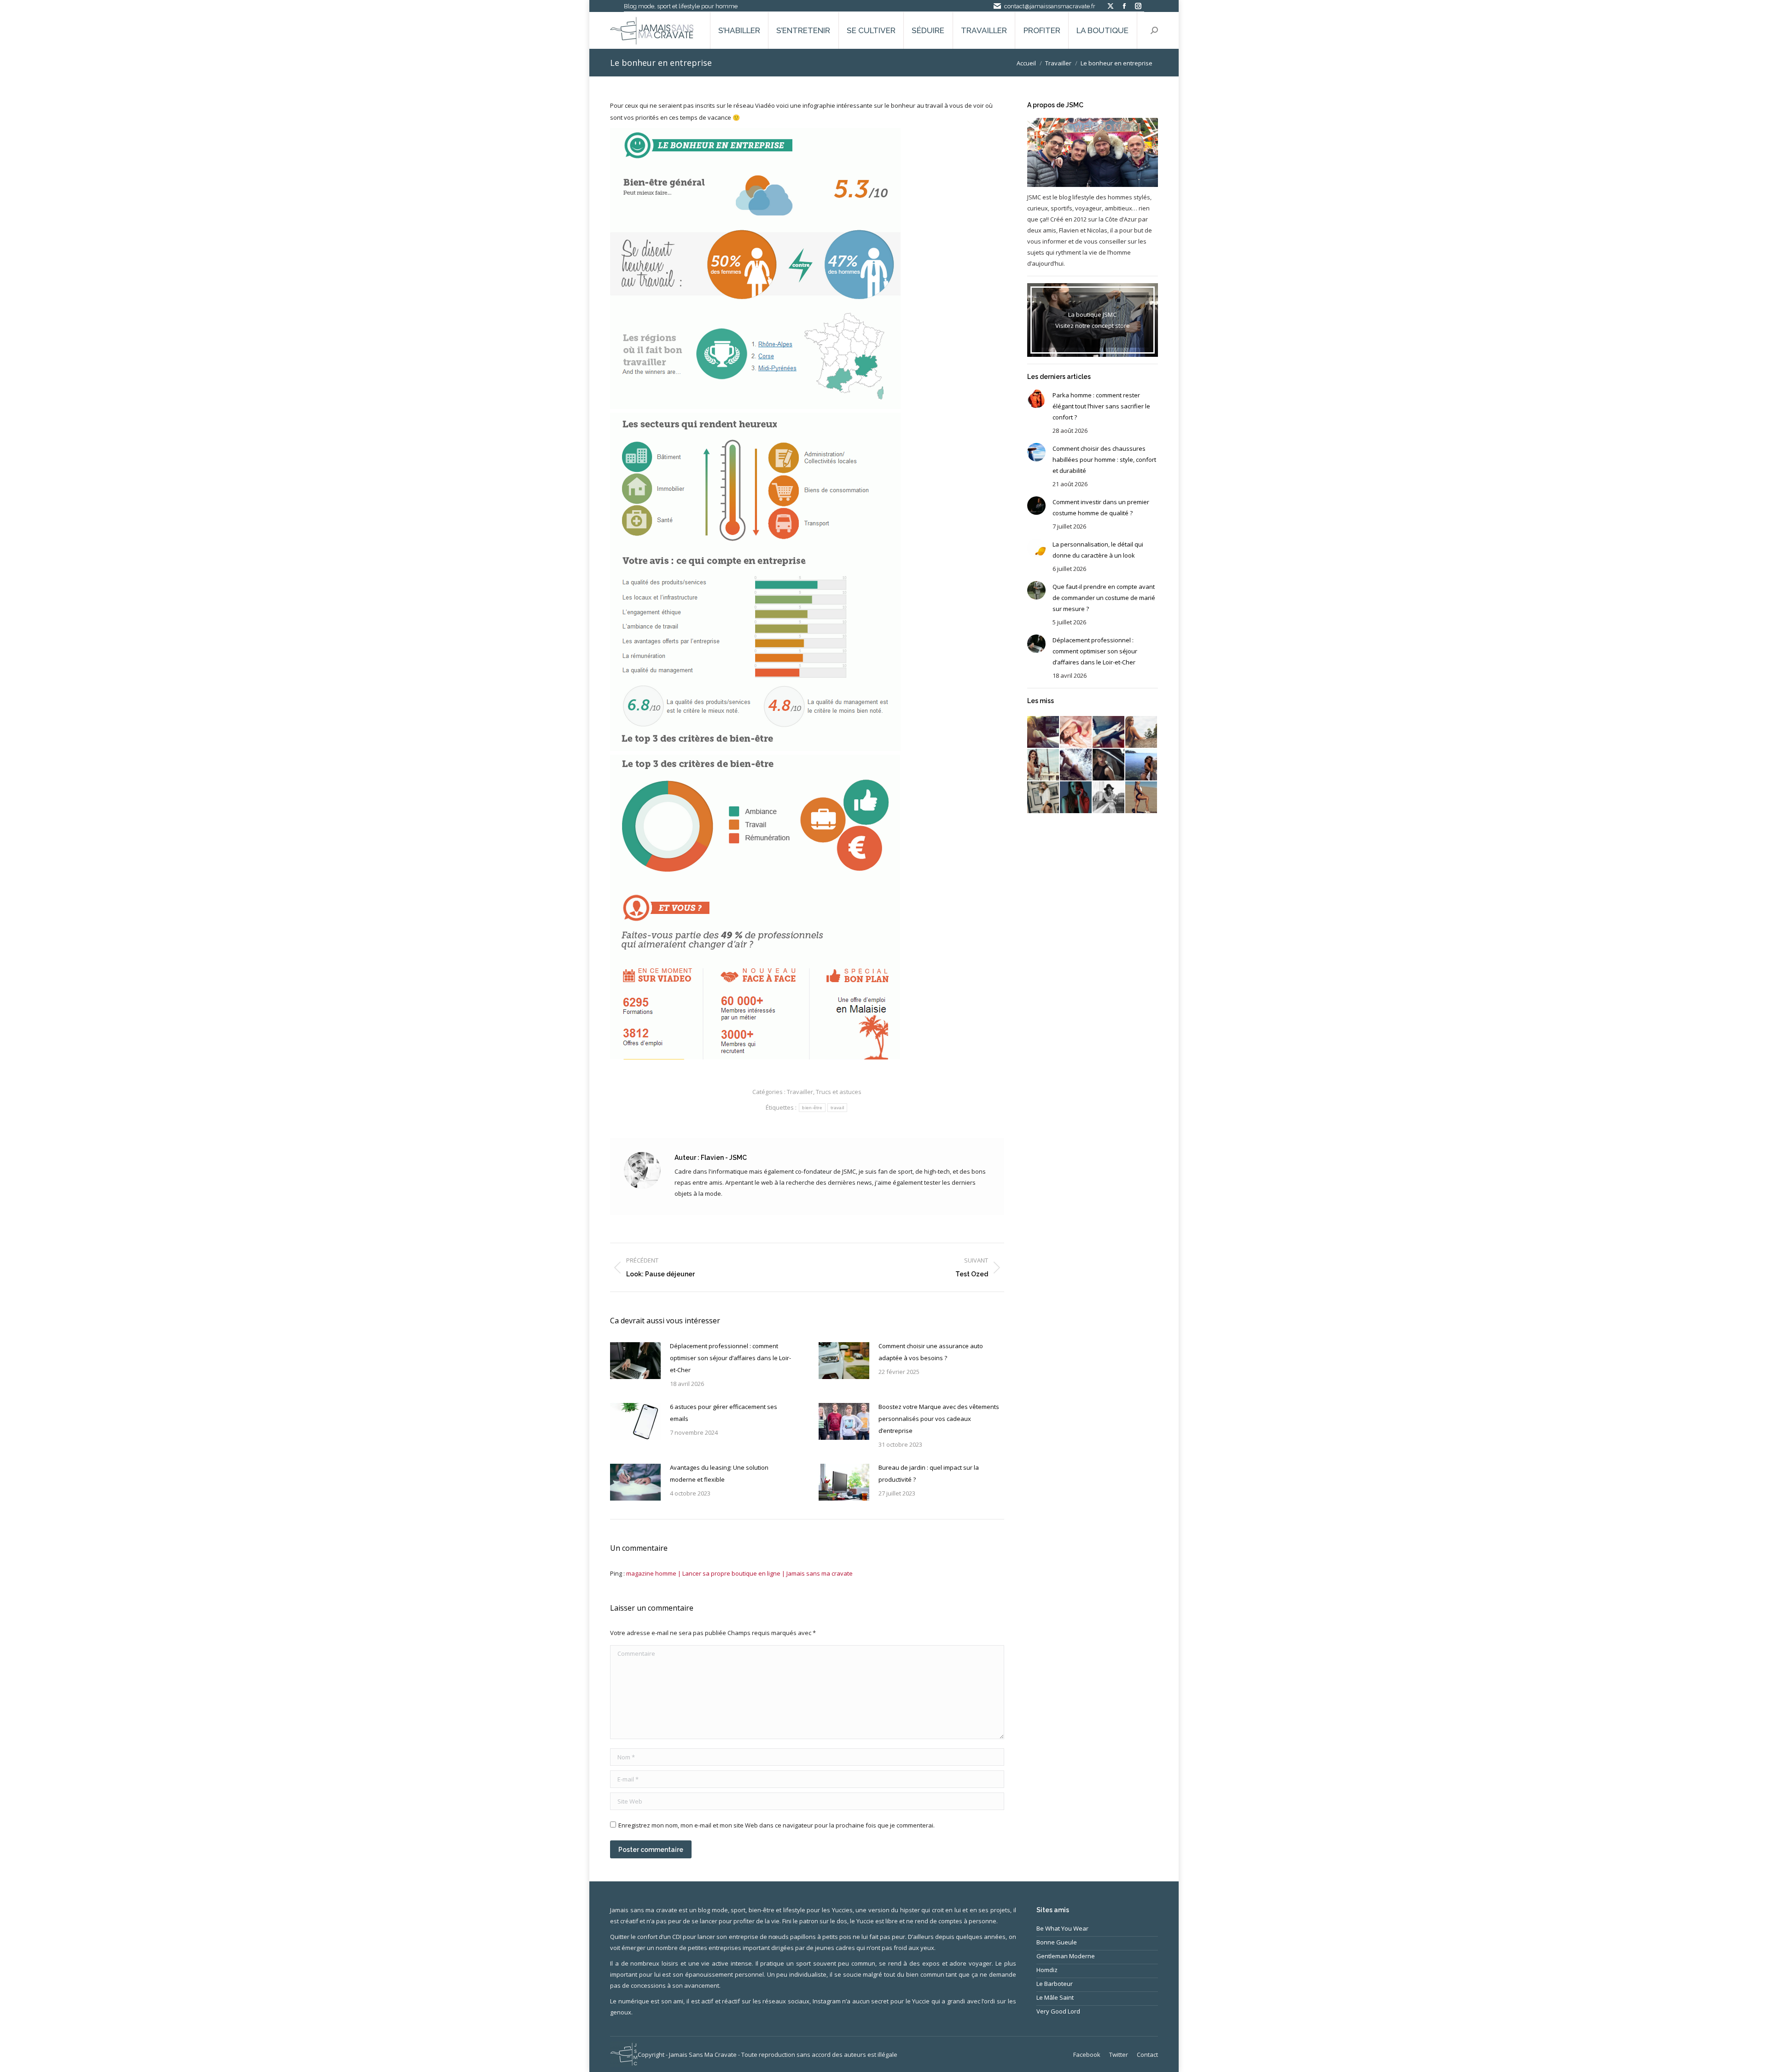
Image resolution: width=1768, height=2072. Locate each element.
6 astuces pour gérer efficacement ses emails (724, 1413)
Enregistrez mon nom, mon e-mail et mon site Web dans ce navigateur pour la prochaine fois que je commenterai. (776, 1825)
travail (837, 1108)
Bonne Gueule (1057, 1942)
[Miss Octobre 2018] (1044, 732)
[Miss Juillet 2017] (1142, 765)
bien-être (812, 1108)
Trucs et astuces (839, 1092)
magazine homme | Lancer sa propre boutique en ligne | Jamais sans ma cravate (739, 1573)
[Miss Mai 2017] (1076, 798)
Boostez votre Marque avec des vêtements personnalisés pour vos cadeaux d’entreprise (939, 1419)
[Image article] (635, 1361)
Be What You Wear (1062, 1928)
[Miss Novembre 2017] (1142, 732)
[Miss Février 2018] (1076, 732)
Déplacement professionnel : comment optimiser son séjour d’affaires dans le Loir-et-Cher (730, 1358)
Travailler (800, 1092)
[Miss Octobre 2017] (1044, 765)
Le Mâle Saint (1055, 1997)
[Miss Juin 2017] (1044, 798)
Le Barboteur (1055, 1984)
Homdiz (1047, 1970)
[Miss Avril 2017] (1109, 798)
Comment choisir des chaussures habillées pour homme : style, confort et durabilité (1104, 460)
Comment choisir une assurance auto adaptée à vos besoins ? (931, 1352)
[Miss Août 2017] (1109, 765)
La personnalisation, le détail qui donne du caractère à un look (1098, 550)
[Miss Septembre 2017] (1076, 765)
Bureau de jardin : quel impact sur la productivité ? (929, 1473)
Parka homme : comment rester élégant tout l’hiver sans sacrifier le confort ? (1101, 406)
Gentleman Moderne (1066, 1956)
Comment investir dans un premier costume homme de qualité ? (1101, 507)
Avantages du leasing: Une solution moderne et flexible (719, 1473)
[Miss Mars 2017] (1142, 798)
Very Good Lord (1058, 2011)
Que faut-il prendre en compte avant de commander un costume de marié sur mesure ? (1104, 598)
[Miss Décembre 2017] (1109, 732)
